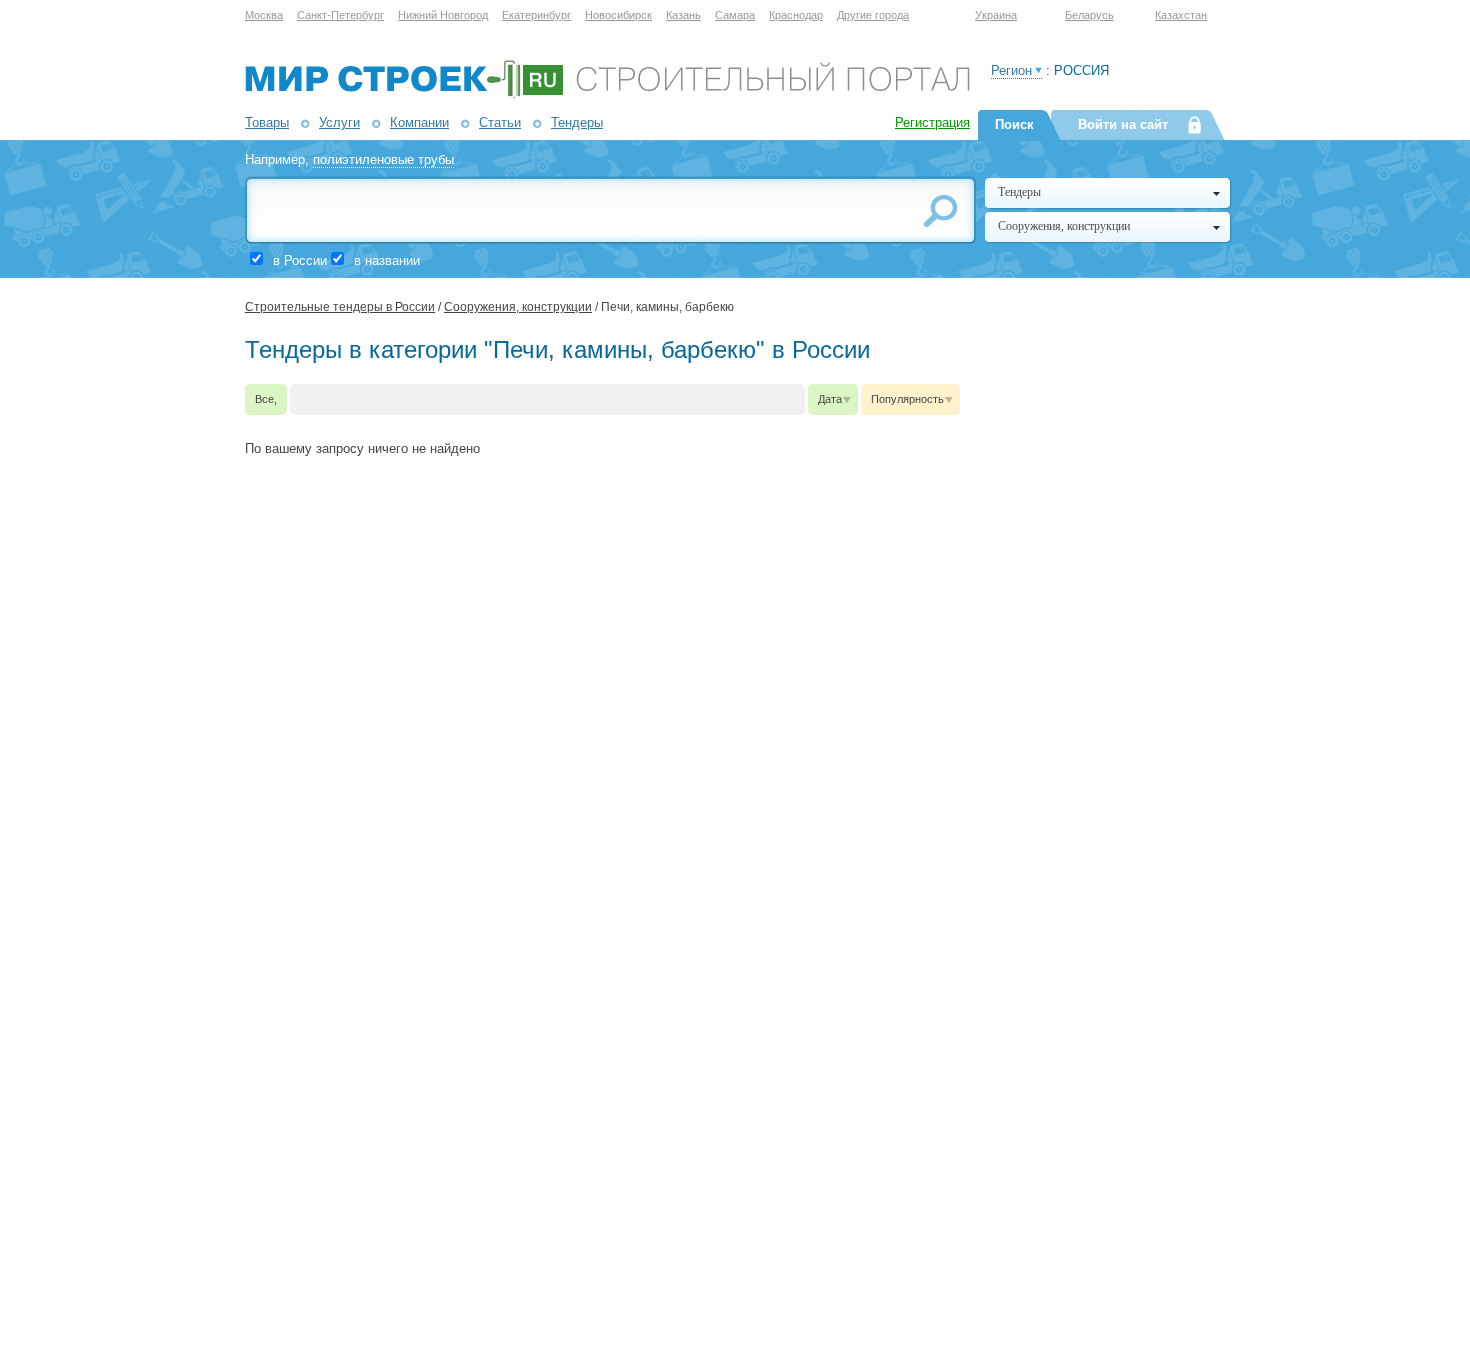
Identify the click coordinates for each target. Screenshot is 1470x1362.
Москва (264, 15)
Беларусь (1089, 15)
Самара (735, 15)
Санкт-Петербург (340, 15)
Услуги (339, 122)
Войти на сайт (1123, 124)
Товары (267, 122)
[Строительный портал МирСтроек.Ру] (607, 94)
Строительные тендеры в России (340, 307)
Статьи (500, 122)
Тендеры (577, 122)
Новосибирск (618, 15)
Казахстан (1181, 15)
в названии (387, 260)
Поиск (1014, 124)
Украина (996, 15)
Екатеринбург (536, 15)
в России (300, 260)
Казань (683, 15)
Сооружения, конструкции (518, 307)
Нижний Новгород (443, 15)
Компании (419, 122)
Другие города (873, 15)
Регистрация (932, 122)
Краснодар (796, 15)
